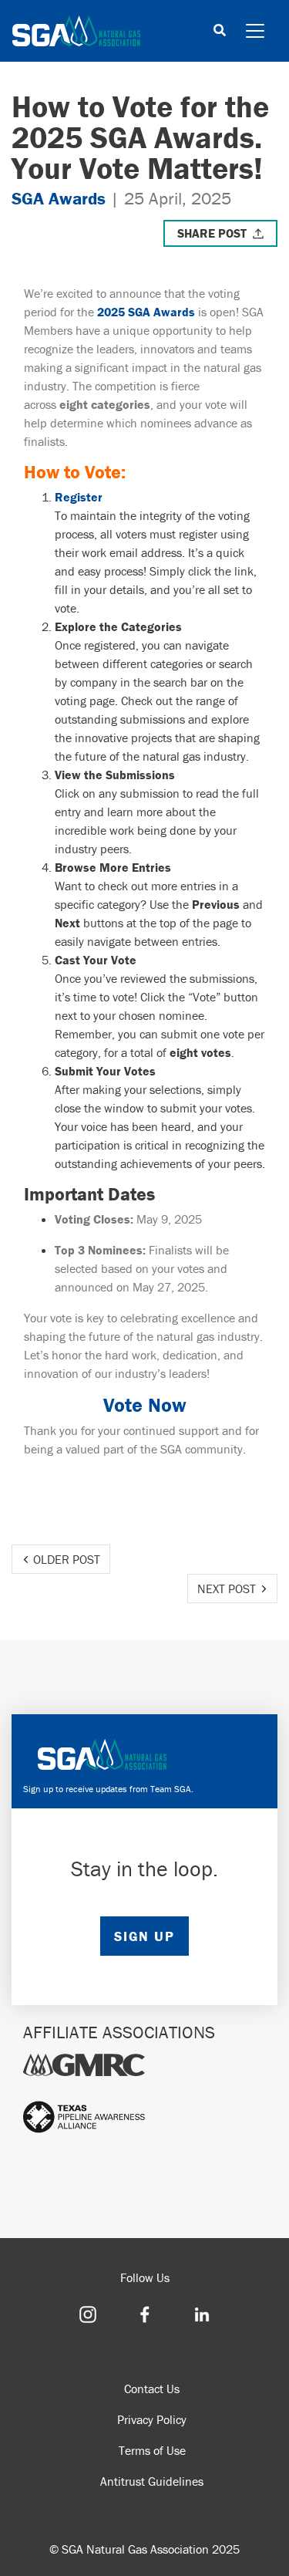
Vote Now (145, 1405)
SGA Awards (59, 198)
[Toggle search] (220, 31)
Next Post (227, 1588)
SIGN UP (144, 1936)
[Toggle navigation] (255, 31)
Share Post (212, 233)
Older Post (67, 1559)
